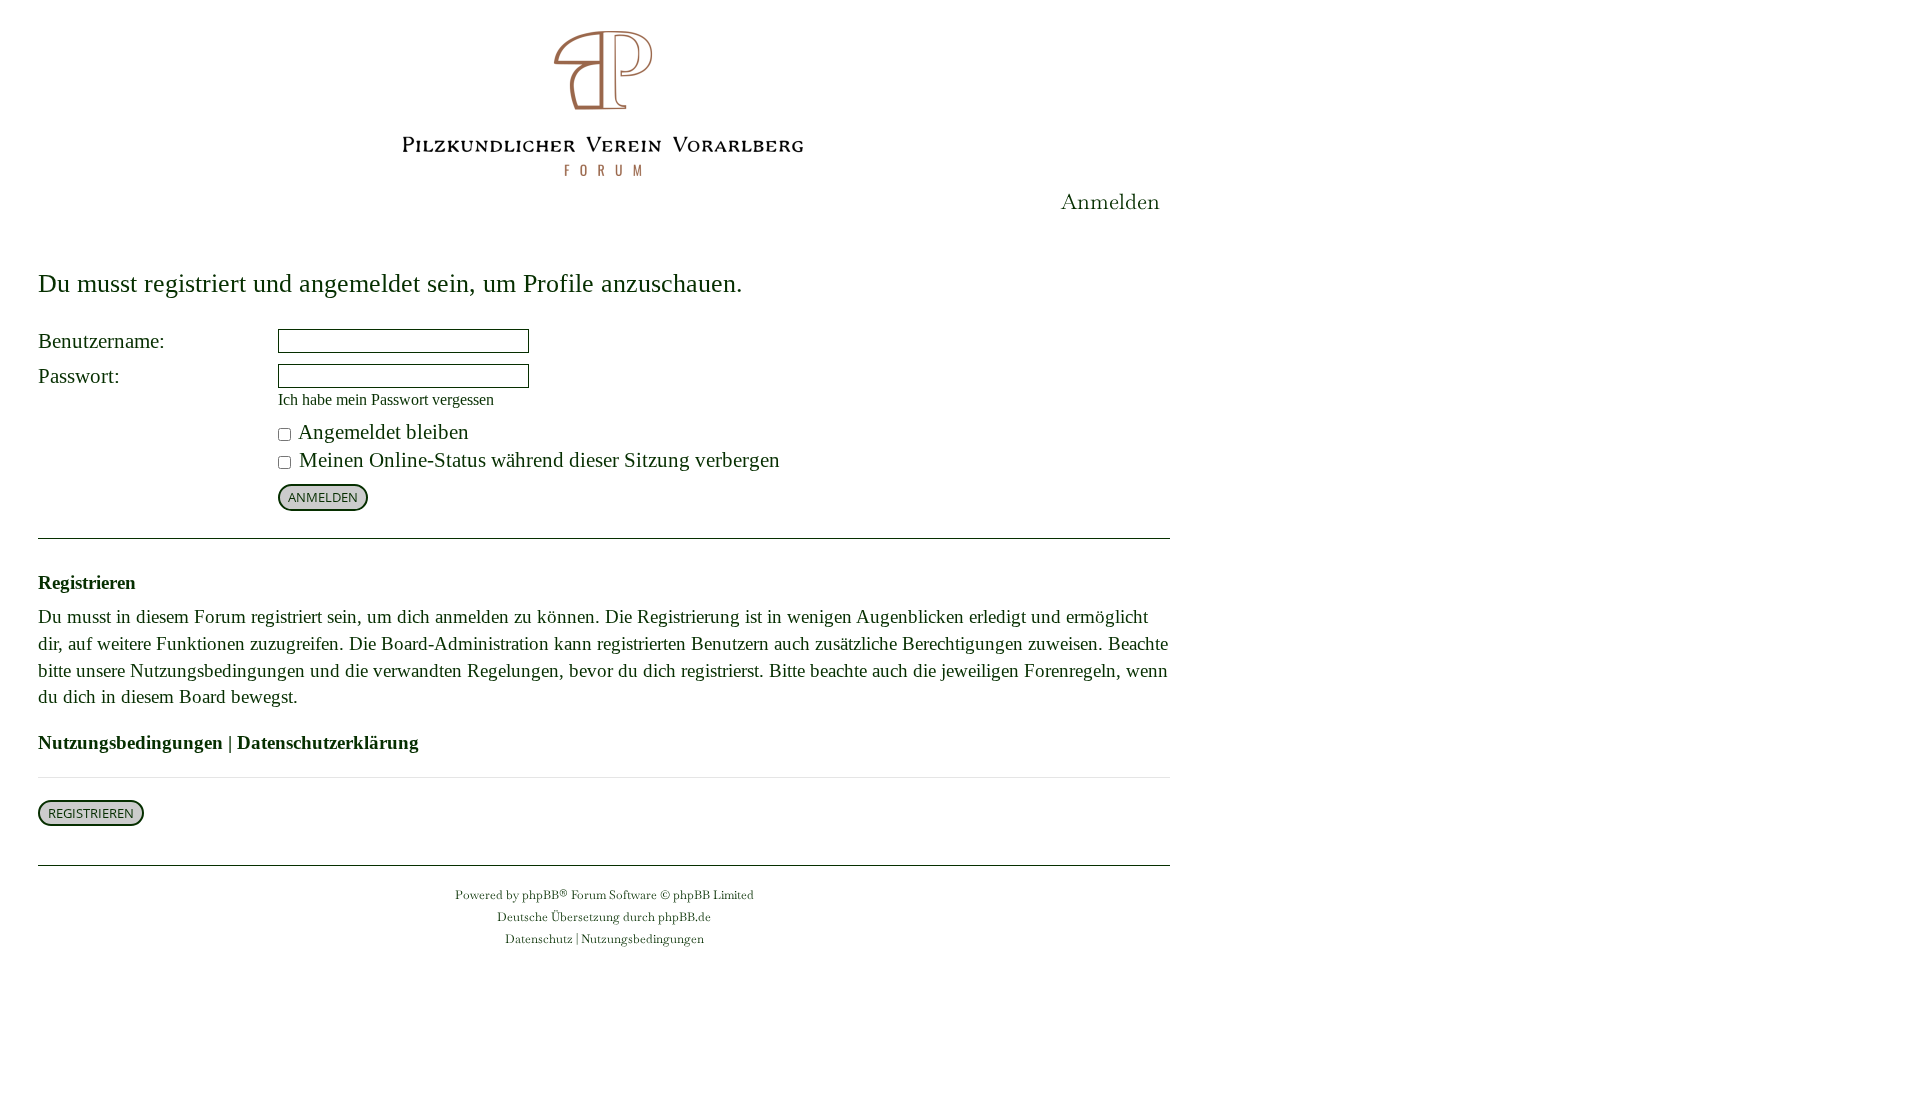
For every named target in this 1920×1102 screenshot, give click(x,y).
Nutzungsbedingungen (130, 742)
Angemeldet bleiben (381, 432)
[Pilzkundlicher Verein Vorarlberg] (604, 98)
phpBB (540, 895)
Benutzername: (101, 341)
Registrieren (91, 813)
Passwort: (79, 376)
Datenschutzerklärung (328, 742)
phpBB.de (684, 917)
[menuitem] (1110, 202)
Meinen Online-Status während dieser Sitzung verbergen (537, 460)
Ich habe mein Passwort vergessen (386, 399)
